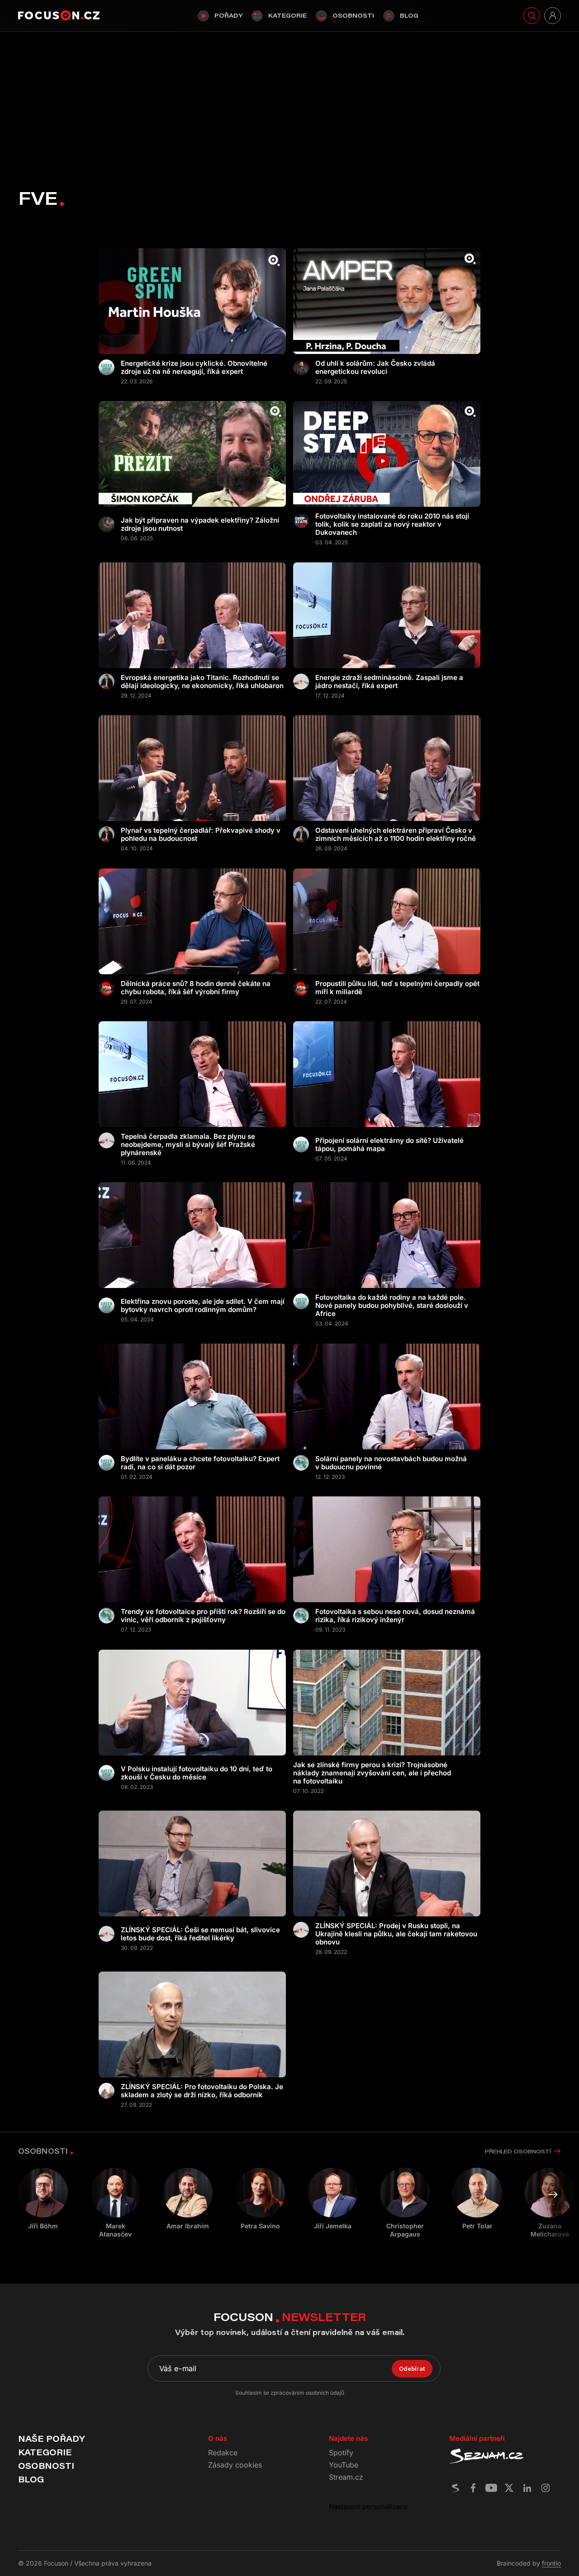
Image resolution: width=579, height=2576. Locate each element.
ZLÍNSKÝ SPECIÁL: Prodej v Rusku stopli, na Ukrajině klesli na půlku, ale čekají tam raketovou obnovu (396, 1934)
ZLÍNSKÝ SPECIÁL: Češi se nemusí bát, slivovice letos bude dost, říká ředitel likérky (200, 1934)
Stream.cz (346, 2477)
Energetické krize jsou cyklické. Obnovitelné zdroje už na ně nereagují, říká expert (194, 368)
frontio (551, 2563)
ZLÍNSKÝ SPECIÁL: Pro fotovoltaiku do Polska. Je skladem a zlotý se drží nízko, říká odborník (202, 2091)
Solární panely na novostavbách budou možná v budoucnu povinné (391, 1463)
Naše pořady (51, 2439)
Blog (409, 15)
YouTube (344, 2465)
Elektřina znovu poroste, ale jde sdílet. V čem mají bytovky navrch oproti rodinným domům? (203, 1306)
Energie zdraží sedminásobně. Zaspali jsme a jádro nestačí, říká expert (389, 682)
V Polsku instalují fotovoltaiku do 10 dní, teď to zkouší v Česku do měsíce (197, 1773)
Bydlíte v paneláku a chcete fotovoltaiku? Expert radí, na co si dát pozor (200, 1463)
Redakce (223, 2453)
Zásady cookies (235, 2465)
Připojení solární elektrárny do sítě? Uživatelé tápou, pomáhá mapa (389, 1145)
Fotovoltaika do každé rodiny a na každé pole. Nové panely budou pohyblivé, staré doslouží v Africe (392, 1306)
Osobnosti (353, 15)
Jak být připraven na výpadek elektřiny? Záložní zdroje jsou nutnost (200, 524)
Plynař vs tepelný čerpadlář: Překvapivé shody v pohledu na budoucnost (201, 835)
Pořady (228, 15)
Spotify (341, 2453)
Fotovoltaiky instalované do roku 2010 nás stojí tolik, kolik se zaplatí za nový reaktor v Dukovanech (392, 524)
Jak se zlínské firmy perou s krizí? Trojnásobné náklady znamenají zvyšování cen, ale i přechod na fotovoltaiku (372, 1773)
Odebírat (412, 2368)
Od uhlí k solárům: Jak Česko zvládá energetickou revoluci (375, 368)
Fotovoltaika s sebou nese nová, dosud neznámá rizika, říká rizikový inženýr (395, 1616)
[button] (553, 2195)
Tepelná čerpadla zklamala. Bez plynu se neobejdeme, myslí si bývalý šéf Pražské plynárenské (188, 1145)
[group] (115, 2203)
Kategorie (287, 15)
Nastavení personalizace (368, 2507)
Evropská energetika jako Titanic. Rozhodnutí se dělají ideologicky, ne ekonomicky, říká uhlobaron (202, 682)
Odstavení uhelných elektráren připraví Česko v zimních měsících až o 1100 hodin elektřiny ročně (396, 835)
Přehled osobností (518, 2151)
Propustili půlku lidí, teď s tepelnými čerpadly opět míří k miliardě (397, 988)
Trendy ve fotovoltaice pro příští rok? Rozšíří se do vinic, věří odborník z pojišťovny (203, 1616)
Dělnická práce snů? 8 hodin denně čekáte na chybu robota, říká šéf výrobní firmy (196, 988)
